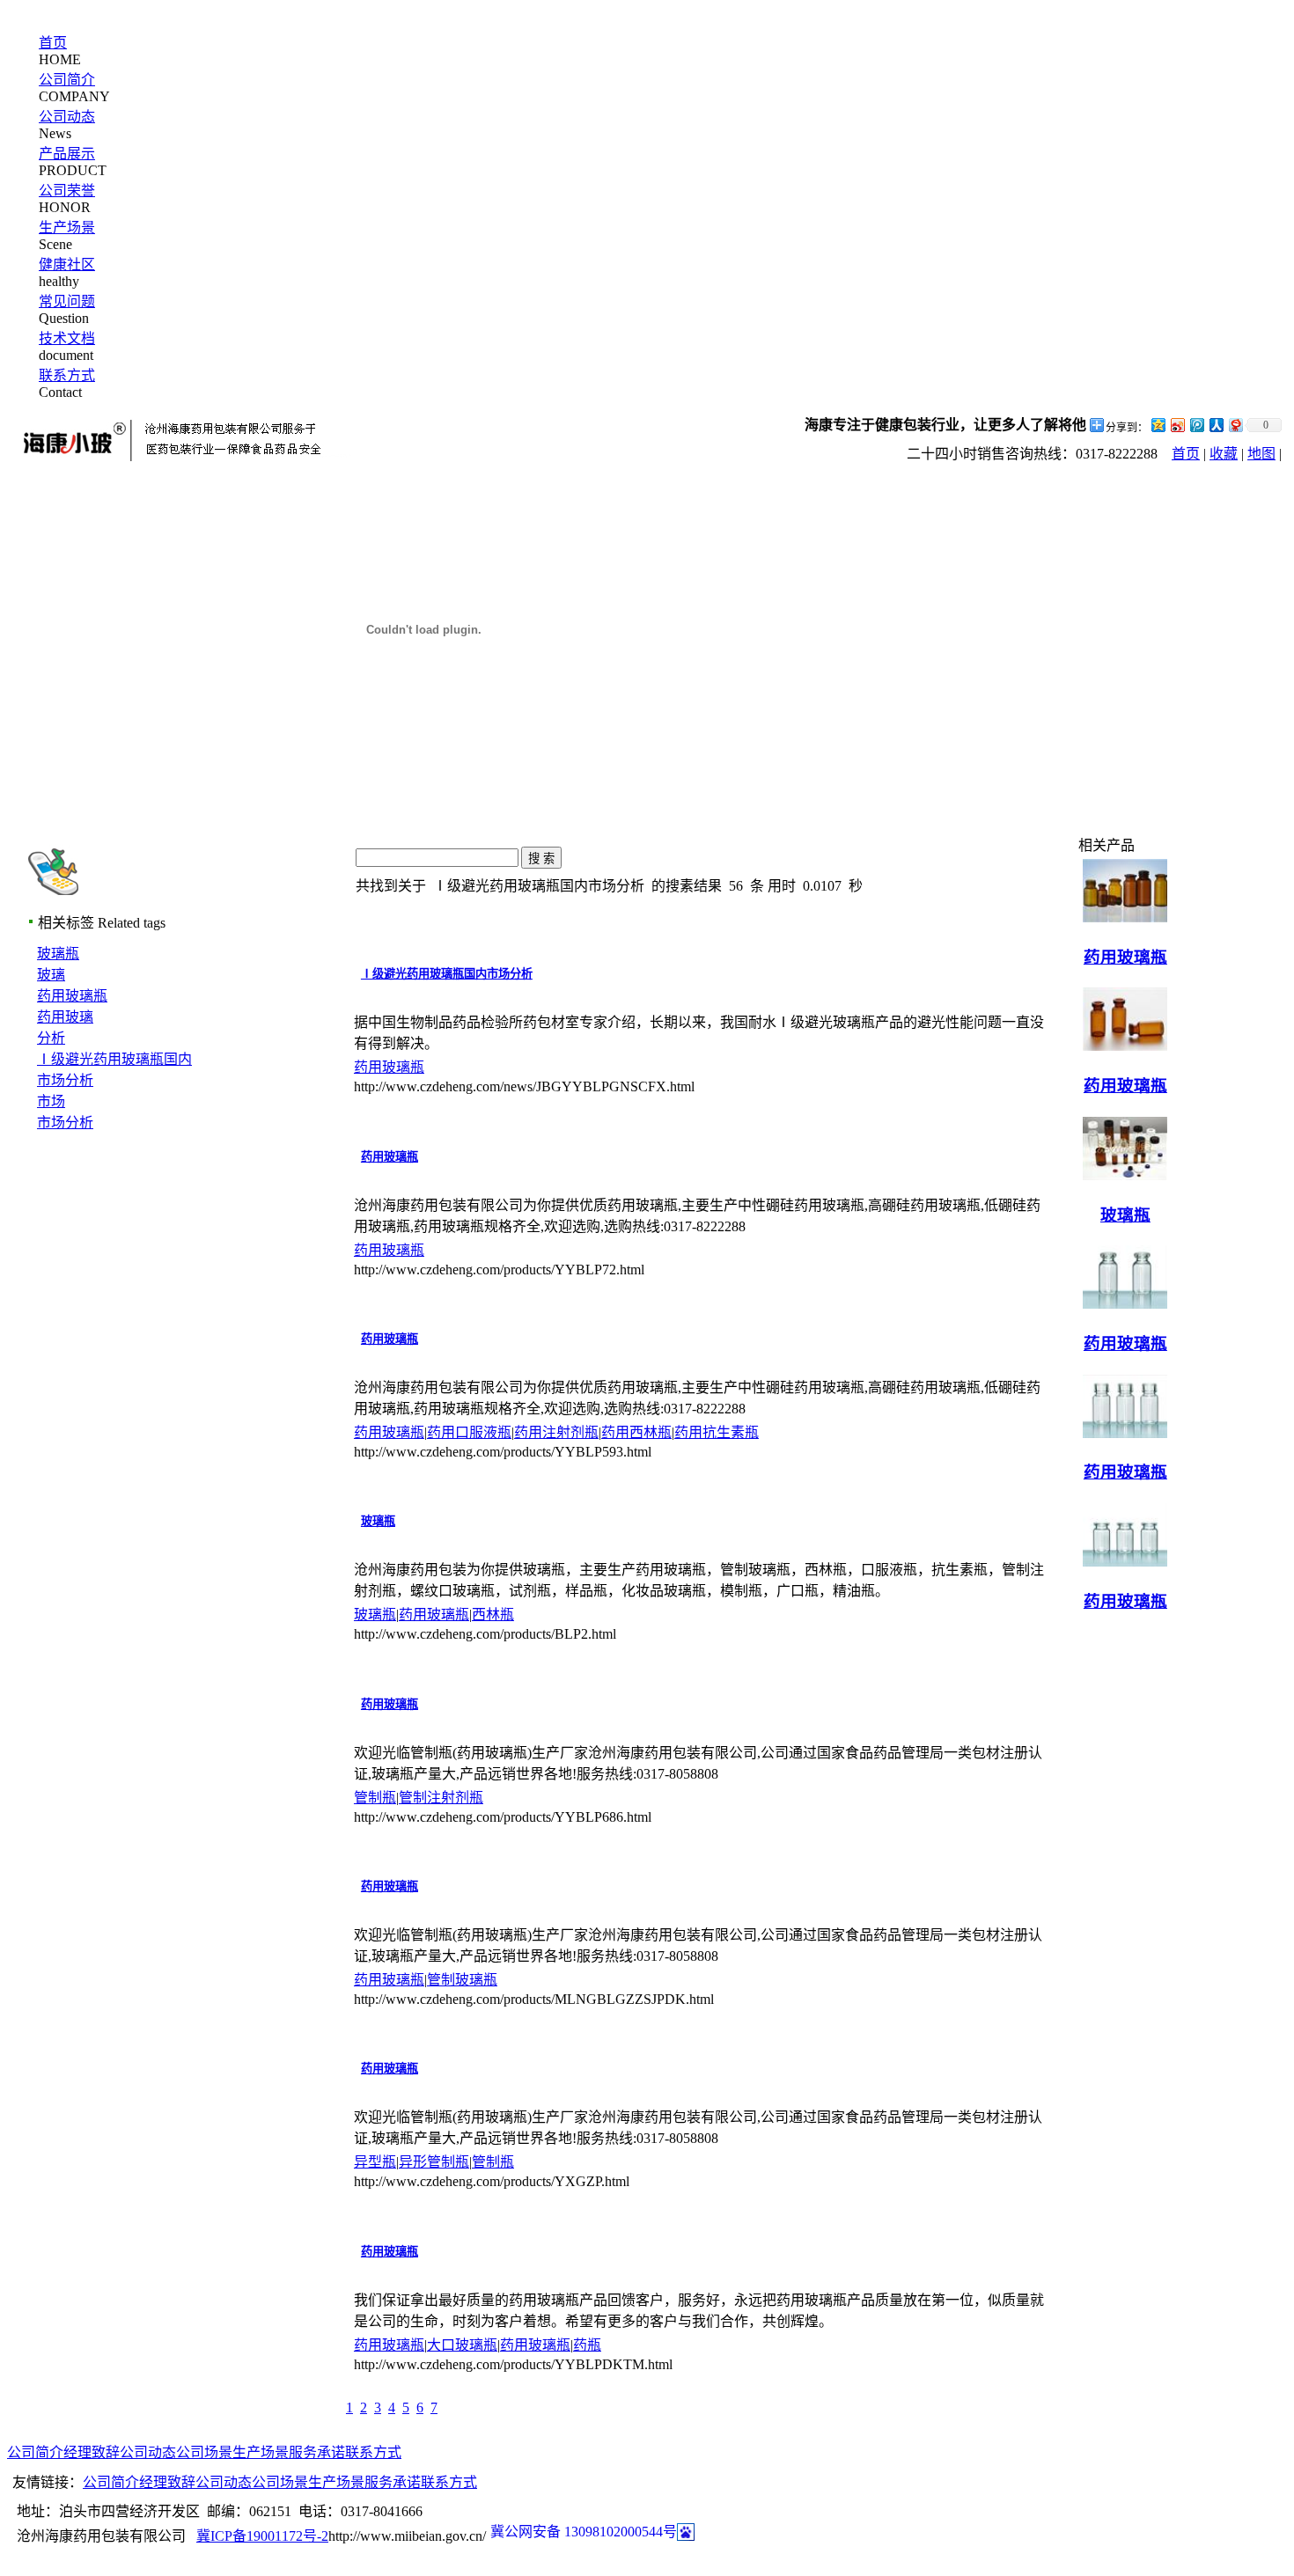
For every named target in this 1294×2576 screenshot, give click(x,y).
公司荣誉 (67, 191)
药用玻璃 (65, 1017)
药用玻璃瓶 (72, 996)
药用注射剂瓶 (556, 1432)
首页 (53, 43)
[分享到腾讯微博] (1196, 425)
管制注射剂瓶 (441, 1798)
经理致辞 (92, 2452)
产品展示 (67, 154)
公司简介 (67, 80)
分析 (51, 1038)
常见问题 (67, 301)
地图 (1261, 454)
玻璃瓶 (58, 954)
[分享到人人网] (1216, 425)
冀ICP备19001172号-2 (262, 2536)
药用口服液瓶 (469, 1432)
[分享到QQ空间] (1158, 425)
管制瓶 (375, 1798)
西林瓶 (493, 1615)
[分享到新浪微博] (1177, 425)
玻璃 (51, 975)
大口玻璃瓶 (462, 2345)
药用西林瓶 (636, 1432)
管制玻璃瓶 (462, 1980)
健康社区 (67, 264)
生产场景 (67, 228)
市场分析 (65, 1123)
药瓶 (587, 2345)
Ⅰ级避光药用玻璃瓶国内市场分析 (447, 974)
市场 (51, 1101)
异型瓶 (375, 2162)
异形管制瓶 (434, 2162)
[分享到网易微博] (1235, 425)
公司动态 (67, 117)
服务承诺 (317, 2452)
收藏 (1224, 454)
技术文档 (67, 338)
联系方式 (67, 375)
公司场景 (204, 2452)
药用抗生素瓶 (717, 1432)
